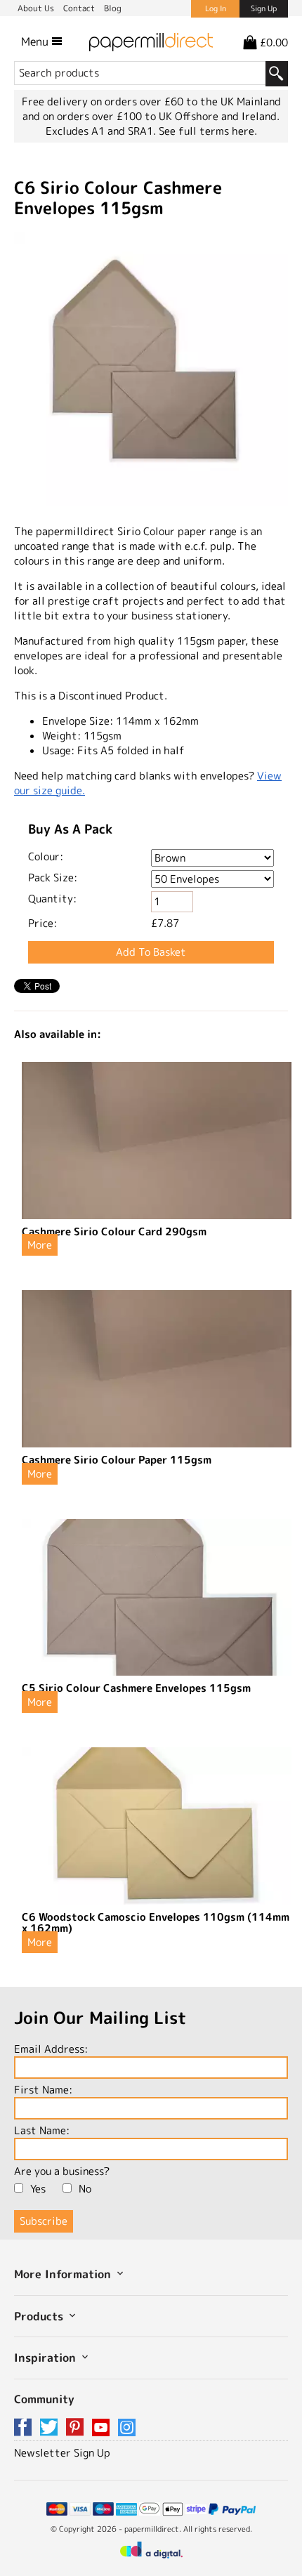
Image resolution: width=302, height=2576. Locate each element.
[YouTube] (103, 2428)
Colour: (46, 856)
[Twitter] (51, 2428)
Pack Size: (53, 878)
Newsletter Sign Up (62, 2453)
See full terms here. (208, 131)
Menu (36, 41)
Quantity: (52, 899)
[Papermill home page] (151, 41)
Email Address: (51, 2049)
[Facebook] (25, 2428)
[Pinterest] (77, 2428)
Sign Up (264, 8)
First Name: (43, 2090)
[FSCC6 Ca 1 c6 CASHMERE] (151, 371)
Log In (216, 8)
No (85, 2189)
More (40, 1245)
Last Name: (42, 2130)
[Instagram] (127, 2428)
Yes (38, 2189)
